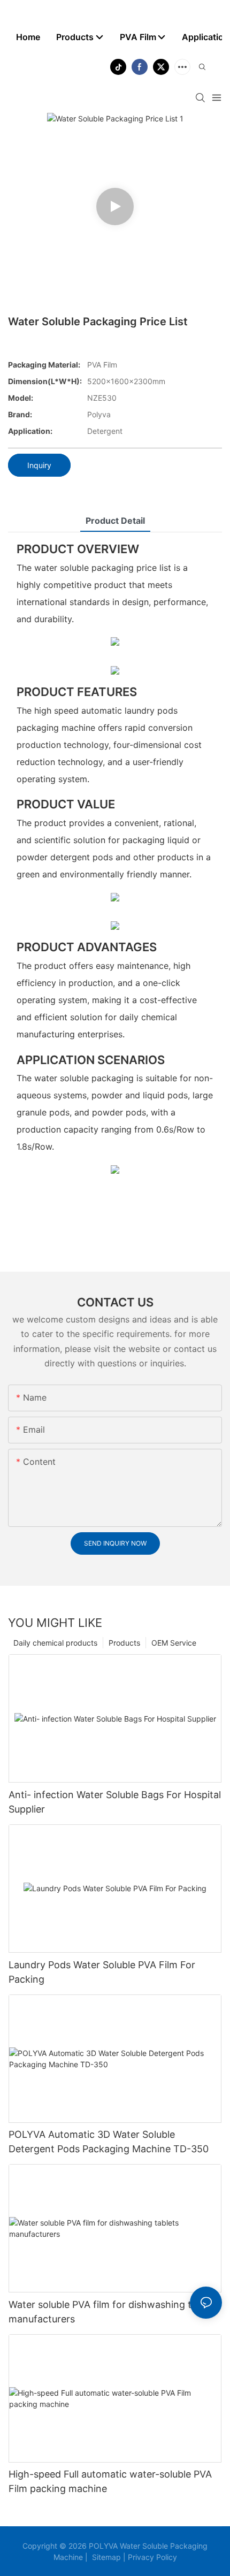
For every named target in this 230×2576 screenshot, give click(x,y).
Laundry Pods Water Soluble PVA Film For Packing (102, 1972)
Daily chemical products (55, 1643)
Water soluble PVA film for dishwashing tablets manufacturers (114, 2312)
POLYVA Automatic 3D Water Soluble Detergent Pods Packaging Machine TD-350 (109, 2142)
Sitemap (105, 2557)
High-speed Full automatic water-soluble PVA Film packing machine (110, 2481)
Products (124, 1643)
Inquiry (39, 465)
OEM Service (174, 1643)
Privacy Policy (151, 2557)
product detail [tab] (115, 521)
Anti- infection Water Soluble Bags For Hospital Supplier (115, 1802)
